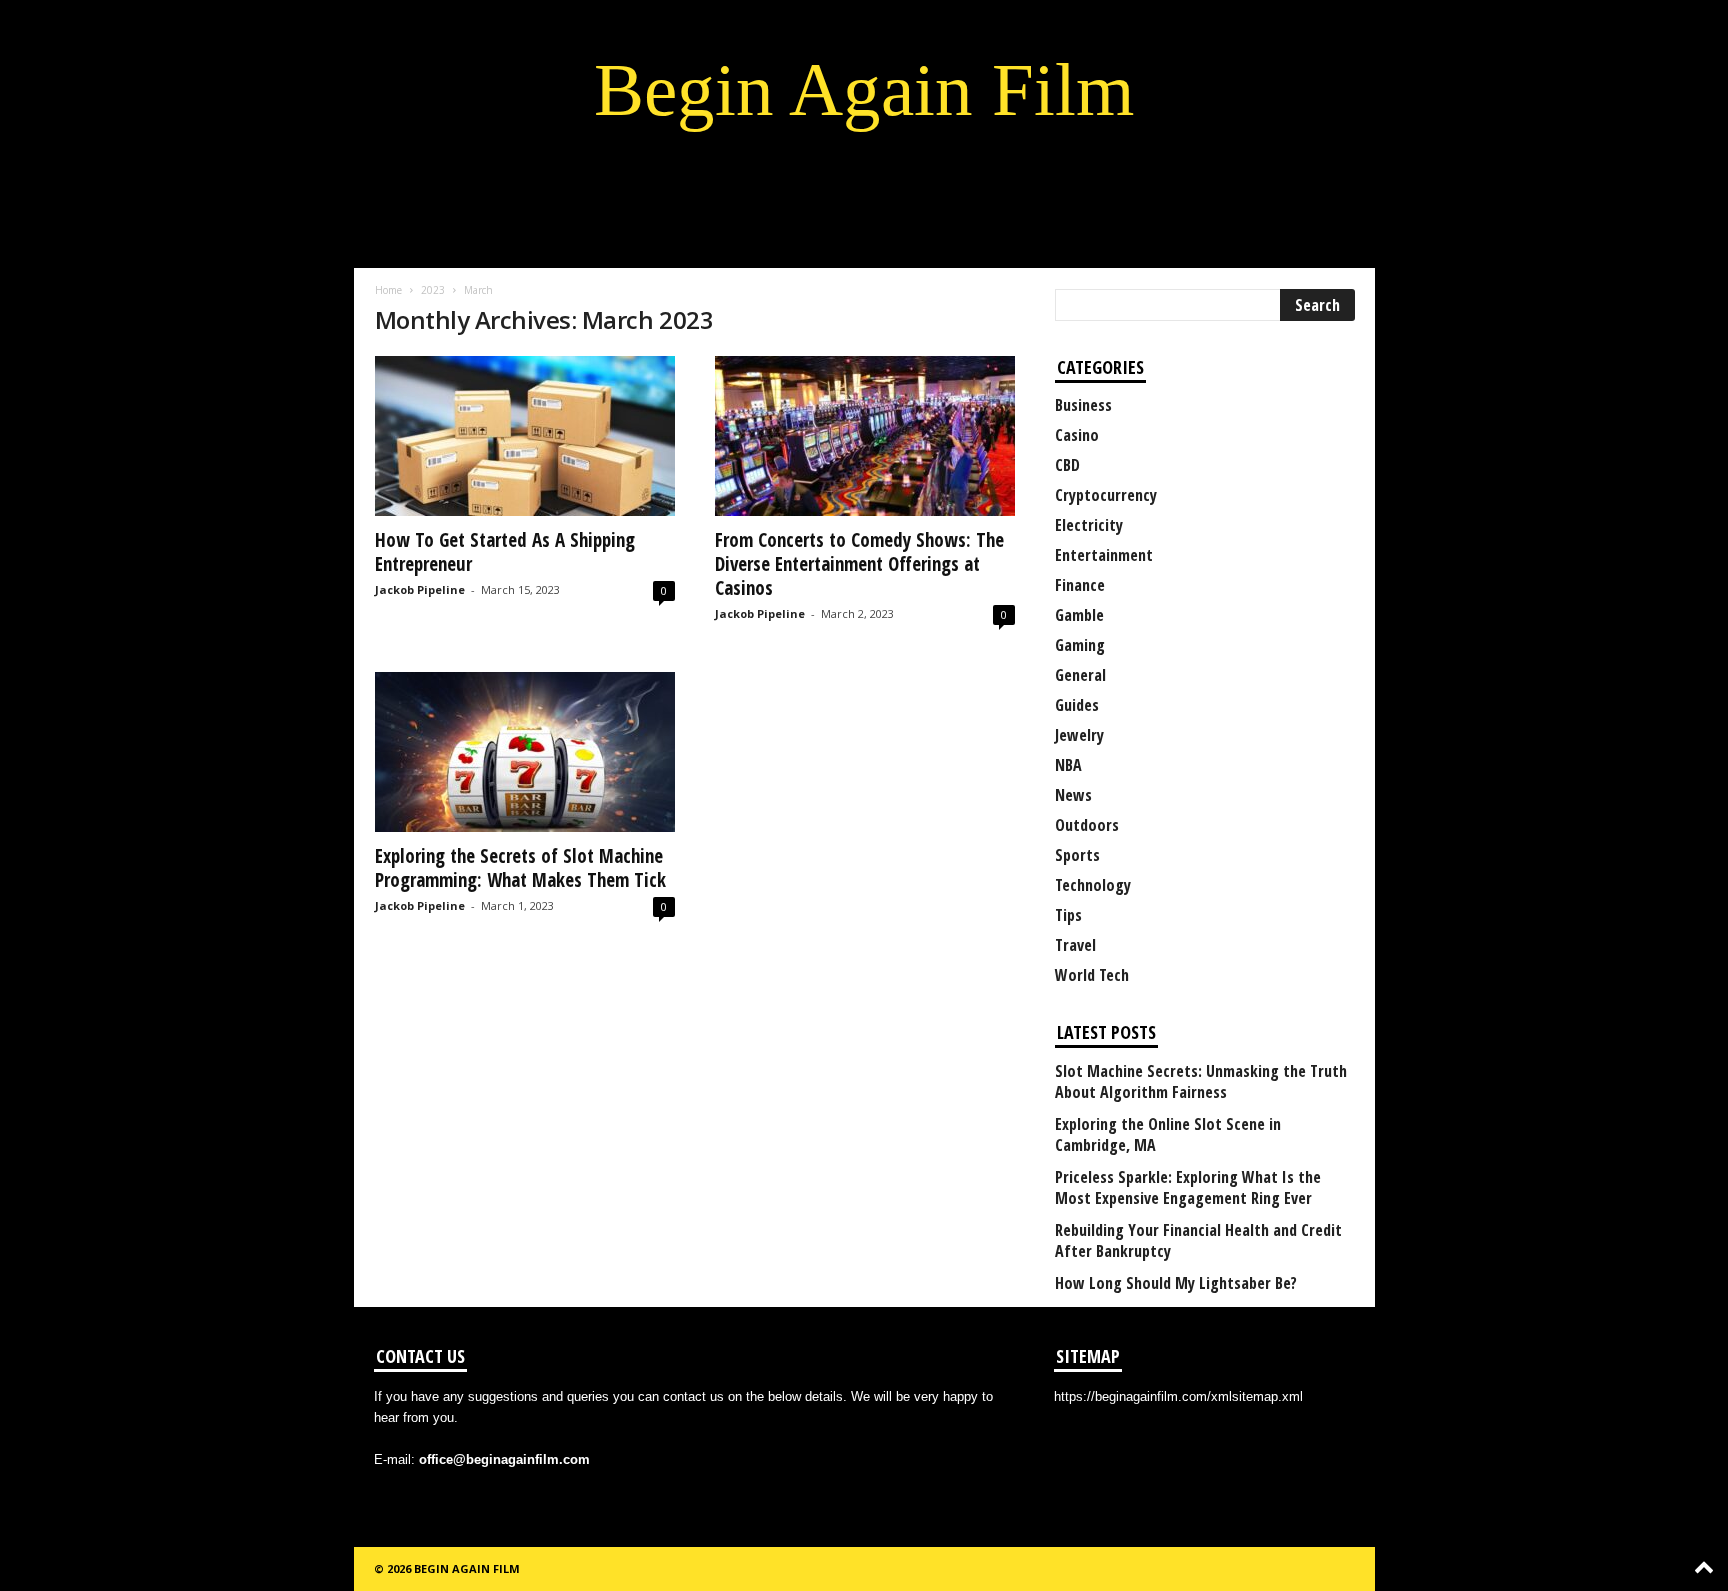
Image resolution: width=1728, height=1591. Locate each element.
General (1080, 675)
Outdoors (1087, 825)
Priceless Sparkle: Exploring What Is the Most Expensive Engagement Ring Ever (1188, 1188)
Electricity (1089, 525)
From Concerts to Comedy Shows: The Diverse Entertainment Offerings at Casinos (859, 564)
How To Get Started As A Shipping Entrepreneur (505, 552)
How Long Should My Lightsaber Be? (1176, 1283)
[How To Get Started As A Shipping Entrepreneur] (525, 436)
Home (388, 290)
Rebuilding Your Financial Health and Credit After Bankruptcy (1198, 1241)
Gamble (1079, 615)
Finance (1080, 585)
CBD (1067, 465)
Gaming (1080, 645)
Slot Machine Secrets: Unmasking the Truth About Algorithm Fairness (1201, 1082)
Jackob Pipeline (420, 589)
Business (1083, 405)
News (1073, 795)
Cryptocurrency (1106, 495)
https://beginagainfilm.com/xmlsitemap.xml (1178, 1396)
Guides (1077, 705)
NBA (1068, 765)
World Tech (1092, 975)
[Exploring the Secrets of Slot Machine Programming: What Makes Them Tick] (525, 752)
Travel (1075, 945)
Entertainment (1104, 555)
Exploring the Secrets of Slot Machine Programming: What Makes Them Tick (520, 868)
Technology (1093, 885)
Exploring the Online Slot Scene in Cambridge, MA (1168, 1135)
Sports (1077, 855)
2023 (433, 290)
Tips (1068, 915)
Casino (1077, 435)
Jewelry (1079, 735)
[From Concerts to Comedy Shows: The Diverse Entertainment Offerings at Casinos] (865, 436)
